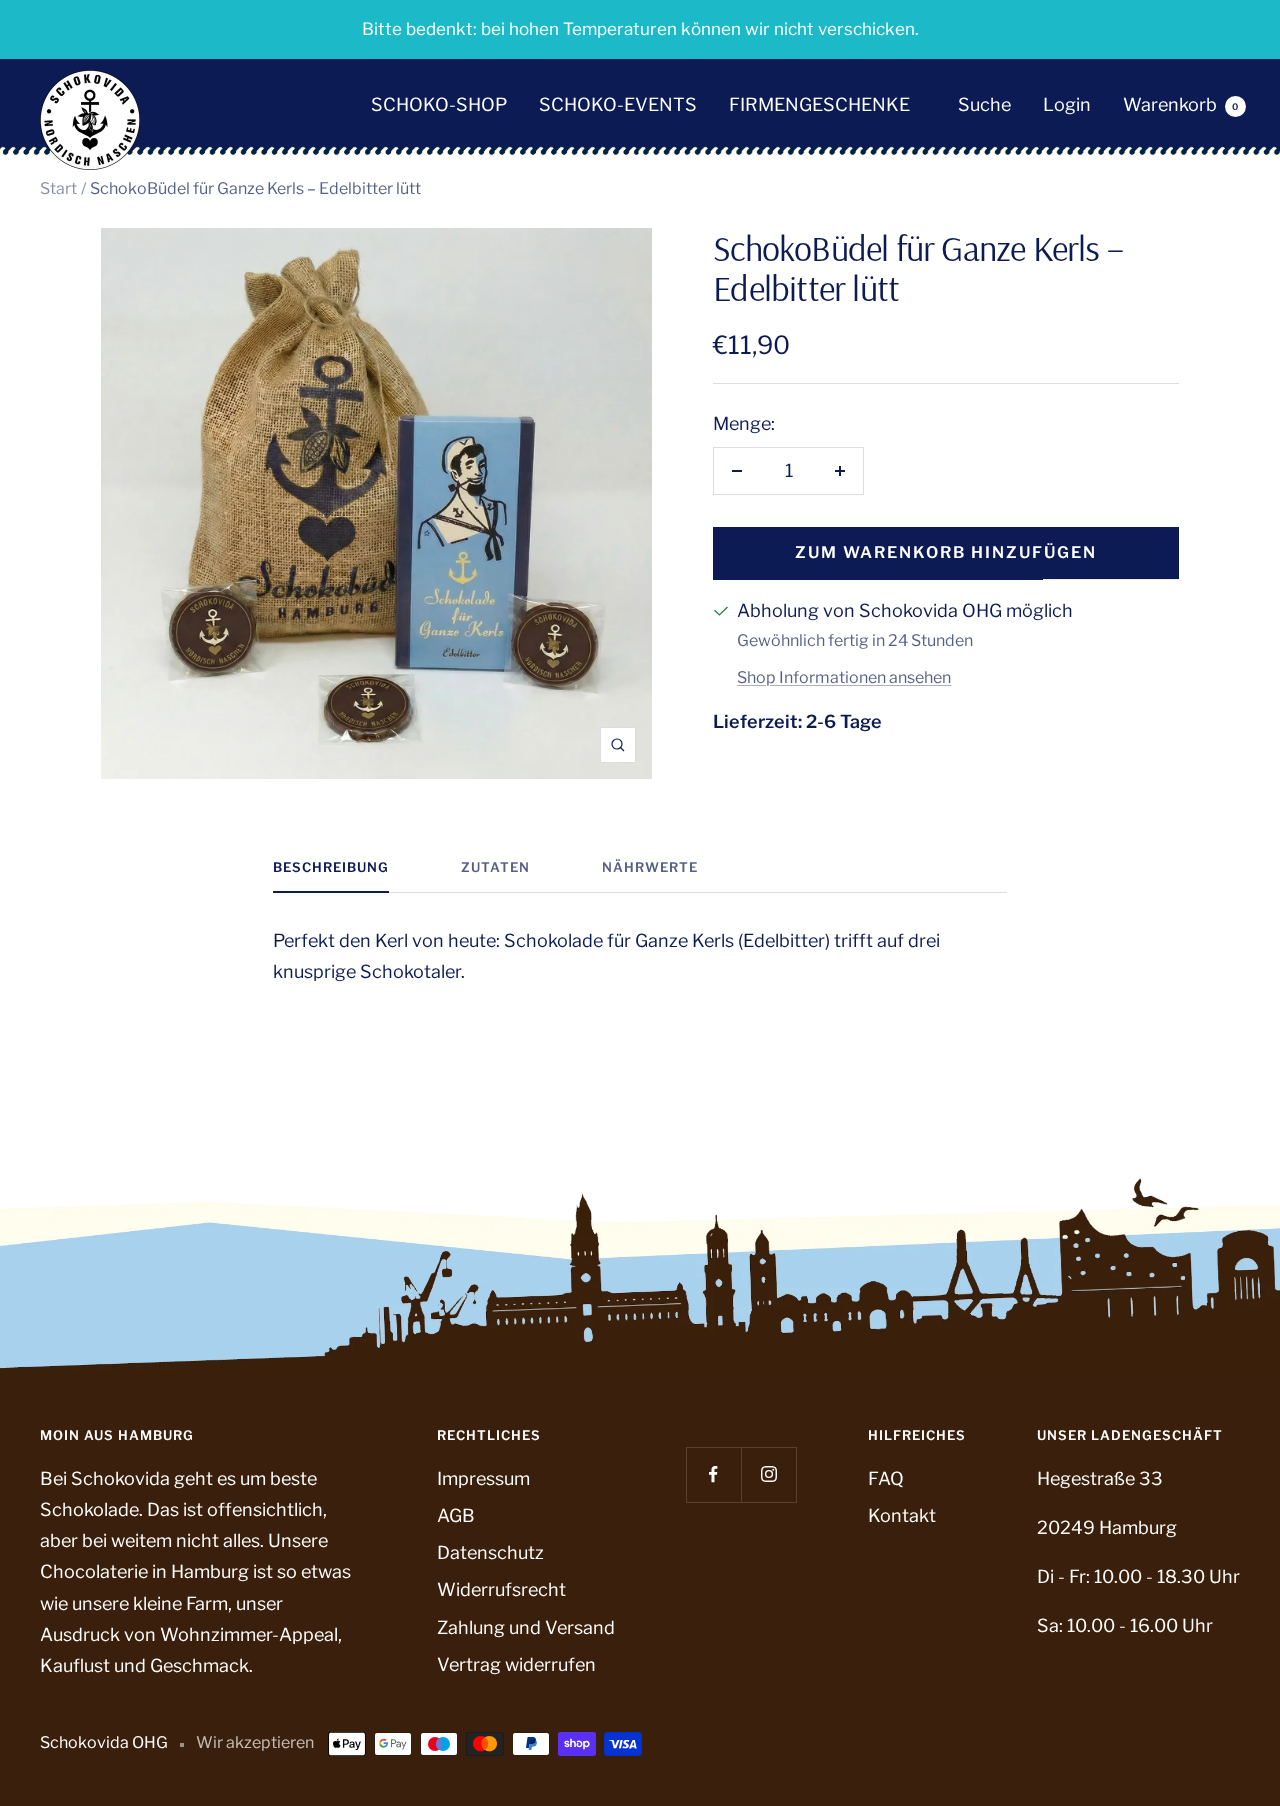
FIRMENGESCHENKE (819, 105)
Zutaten (495, 867)
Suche (984, 105)
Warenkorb (1181, 105)
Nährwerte (650, 867)
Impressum (483, 1478)
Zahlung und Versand (526, 1627)
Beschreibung (331, 867)
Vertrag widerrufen (516, 1664)
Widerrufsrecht (501, 1589)
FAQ (886, 1478)
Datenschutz (490, 1552)
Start (58, 188)
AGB (456, 1515)
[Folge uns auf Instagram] (768, 1474)
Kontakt (902, 1515)
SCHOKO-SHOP (439, 105)
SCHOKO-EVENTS (618, 105)
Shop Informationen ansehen (844, 677)
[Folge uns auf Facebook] (713, 1474)
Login (1067, 105)
